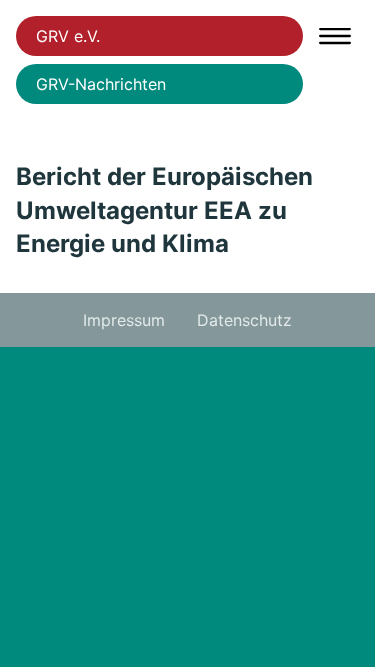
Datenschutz (244, 320)
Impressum (124, 320)
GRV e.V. (68, 36)
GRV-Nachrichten (101, 84)
